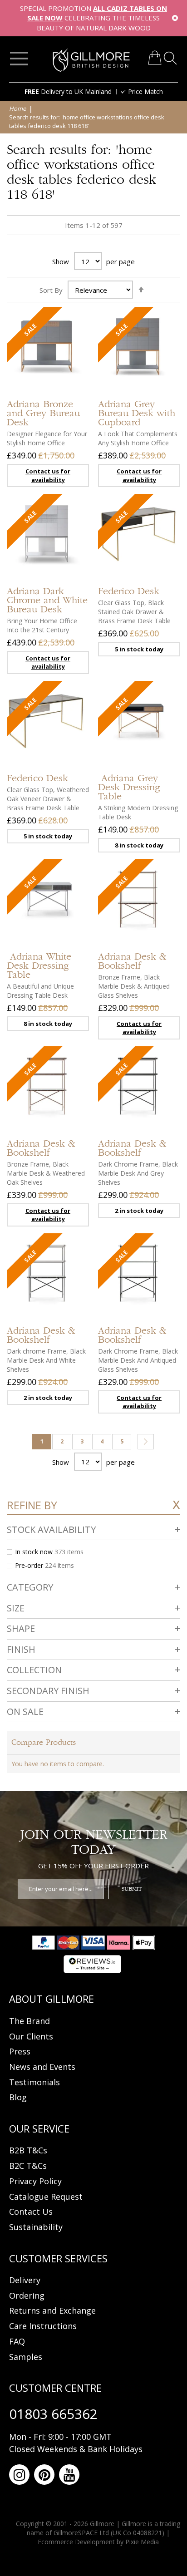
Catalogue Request (46, 2197)
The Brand (30, 2021)
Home (18, 108)
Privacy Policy (35, 2181)
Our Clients (31, 2036)
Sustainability (36, 2227)
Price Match (145, 91)
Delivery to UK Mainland (68, 91)
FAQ (17, 2341)
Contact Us (31, 2212)
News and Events (42, 2067)
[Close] (175, 18)
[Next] (146, 1442)
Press (20, 2051)
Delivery (25, 2280)
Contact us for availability (48, 475)
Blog (18, 2097)
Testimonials (34, 2082)
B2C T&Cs (28, 2166)
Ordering (27, 2295)
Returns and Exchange (52, 2310)
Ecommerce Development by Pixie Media (98, 2542)
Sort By (51, 290)
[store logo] (91, 60)
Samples (26, 2357)
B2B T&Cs (28, 2150)
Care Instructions (43, 2326)
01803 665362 (53, 2414)
